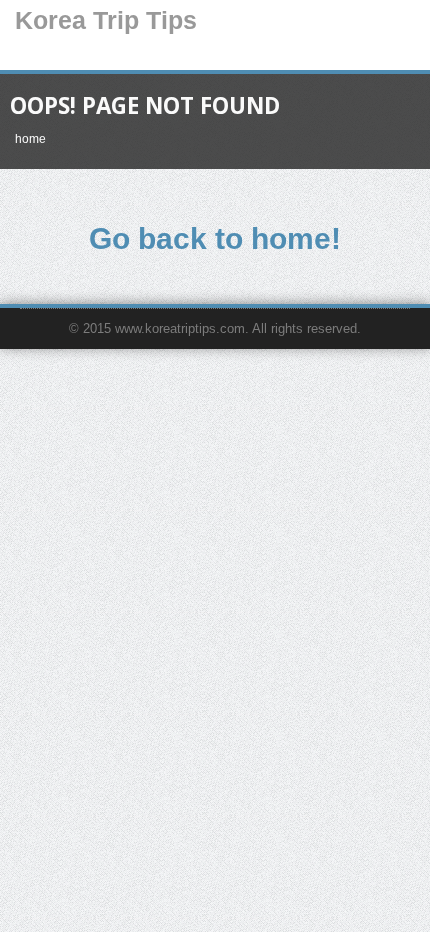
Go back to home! (215, 238)
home (30, 139)
